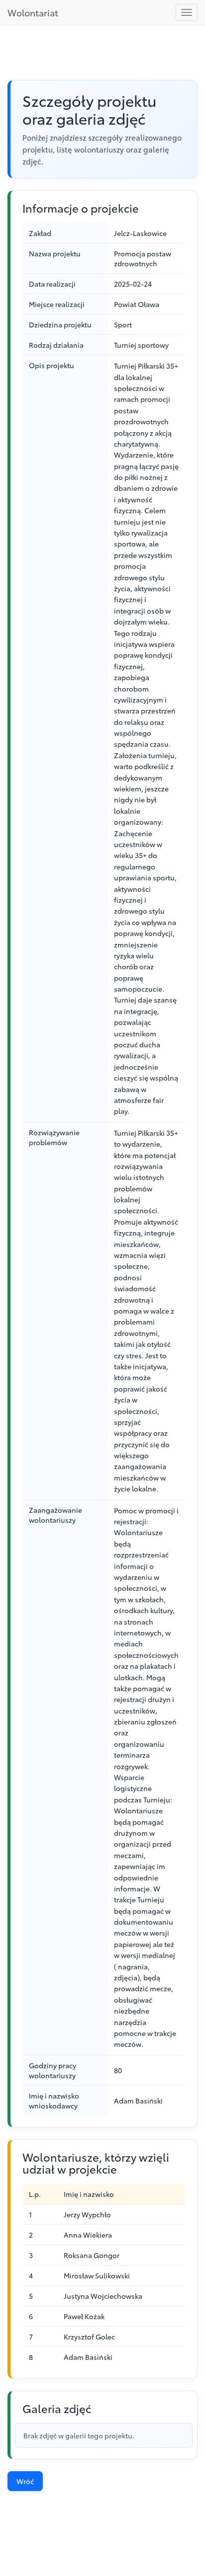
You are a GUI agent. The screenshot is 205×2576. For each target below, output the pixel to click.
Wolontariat (33, 12)
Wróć (25, 2481)
